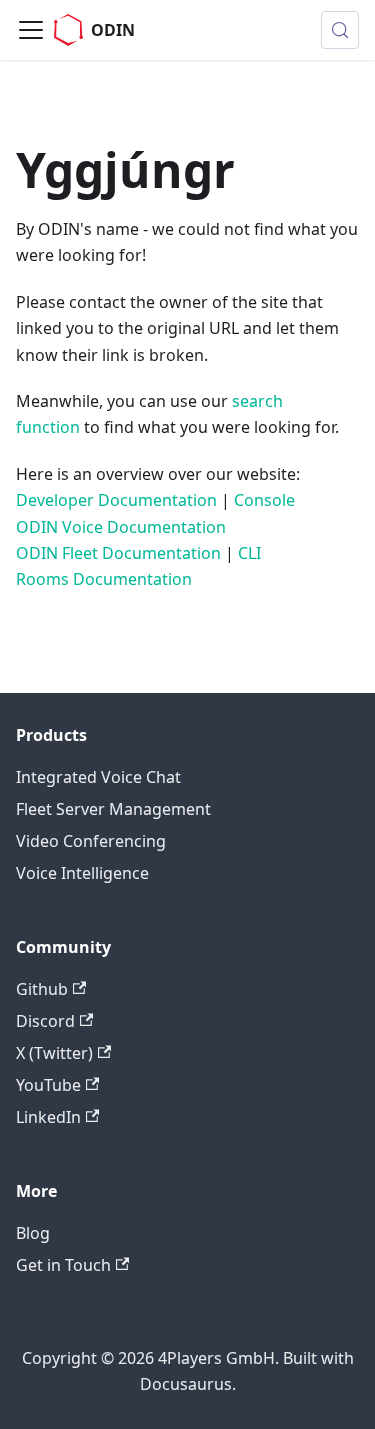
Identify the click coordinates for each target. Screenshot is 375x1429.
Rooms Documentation (104, 579)
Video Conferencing (91, 841)
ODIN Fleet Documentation (118, 553)
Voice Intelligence (82, 873)
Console (264, 500)
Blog (33, 1233)
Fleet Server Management (113, 809)
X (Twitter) (54, 1053)
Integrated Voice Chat (98, 777)
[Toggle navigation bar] (31, 30)
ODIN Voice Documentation (121, 527)
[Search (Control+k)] (340, 30)
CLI (249, 553)
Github (42, 989)
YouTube (48, 1085)
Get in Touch (63, 1265)
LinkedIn (48, 1117)
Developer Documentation (116, 500)
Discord (45, 1021)
